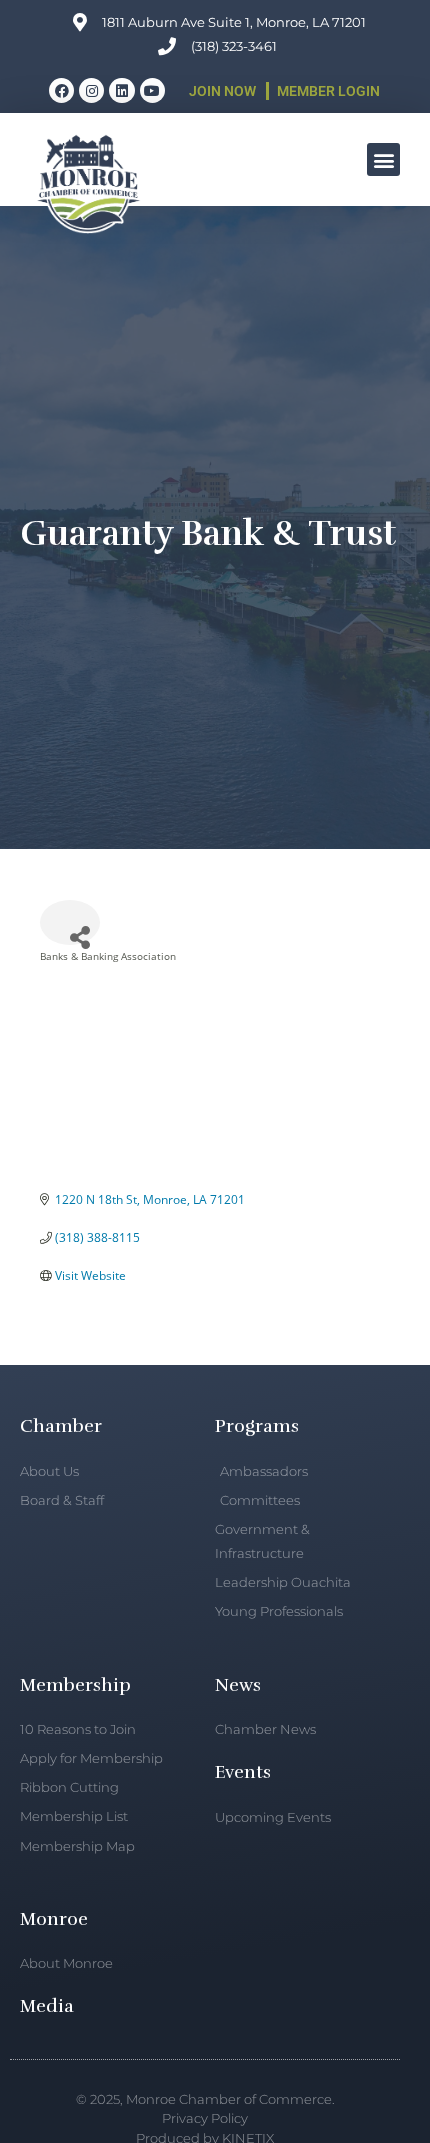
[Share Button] (70, 922)
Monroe (54, 1919)
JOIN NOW (222, 91)
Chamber (61, 1426)
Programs (257, 1426)
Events (243, 1772)
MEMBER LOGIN (328, 91)
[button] (383, 159)
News (238, 1685)
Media (47, 2006)
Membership (75, 1685)
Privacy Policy (205, 2118)
